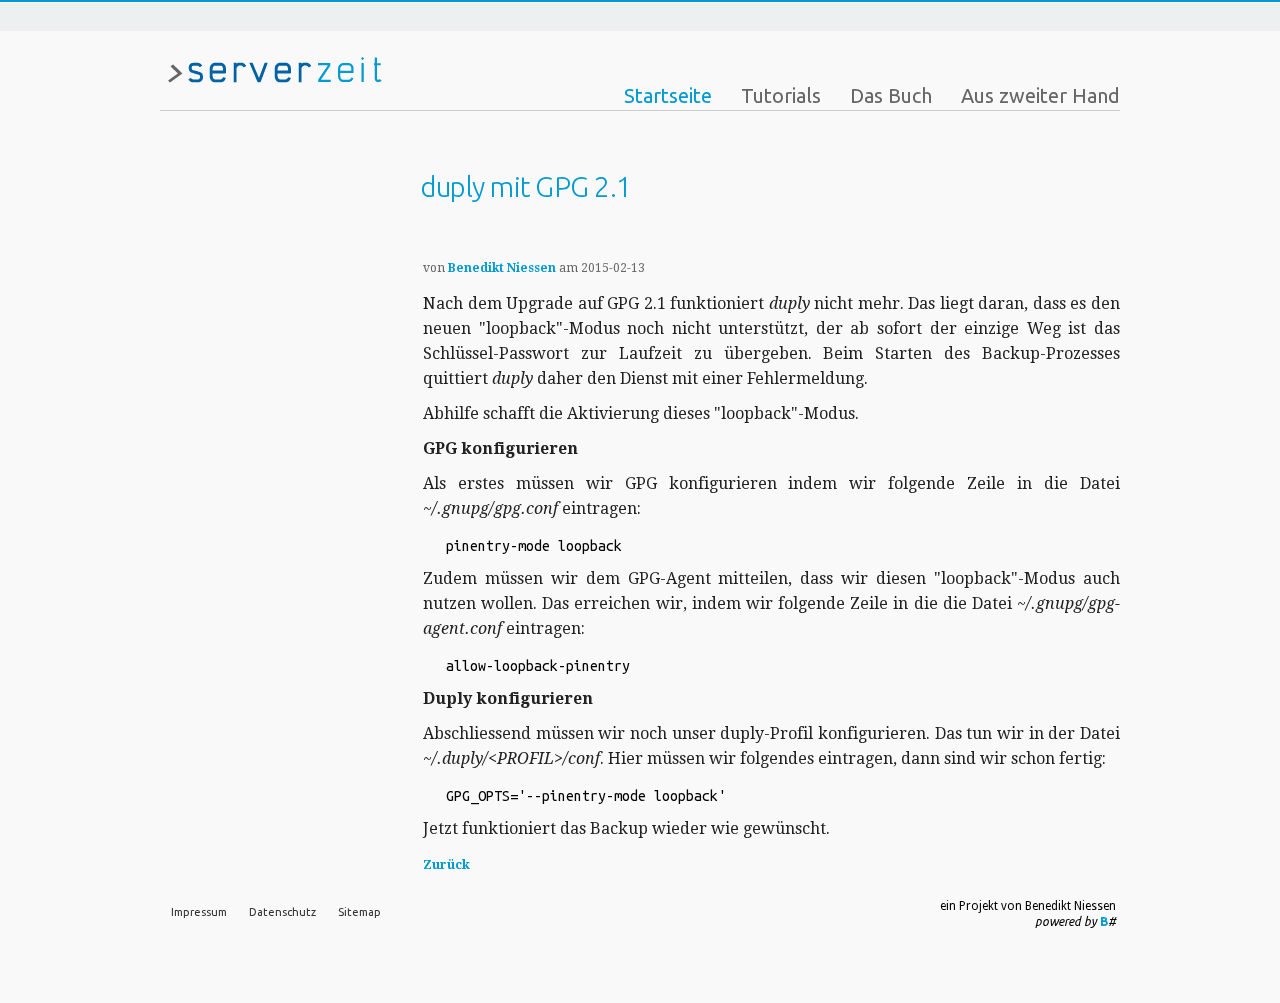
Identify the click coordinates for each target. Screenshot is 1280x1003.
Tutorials (781, 95)
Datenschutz (282, 912)
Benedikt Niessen (502, 268)
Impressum (199, 912)
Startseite (668, 95)
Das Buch (891, 95)
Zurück (446, 864)
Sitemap (359, 912)
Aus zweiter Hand (1040, 95)
